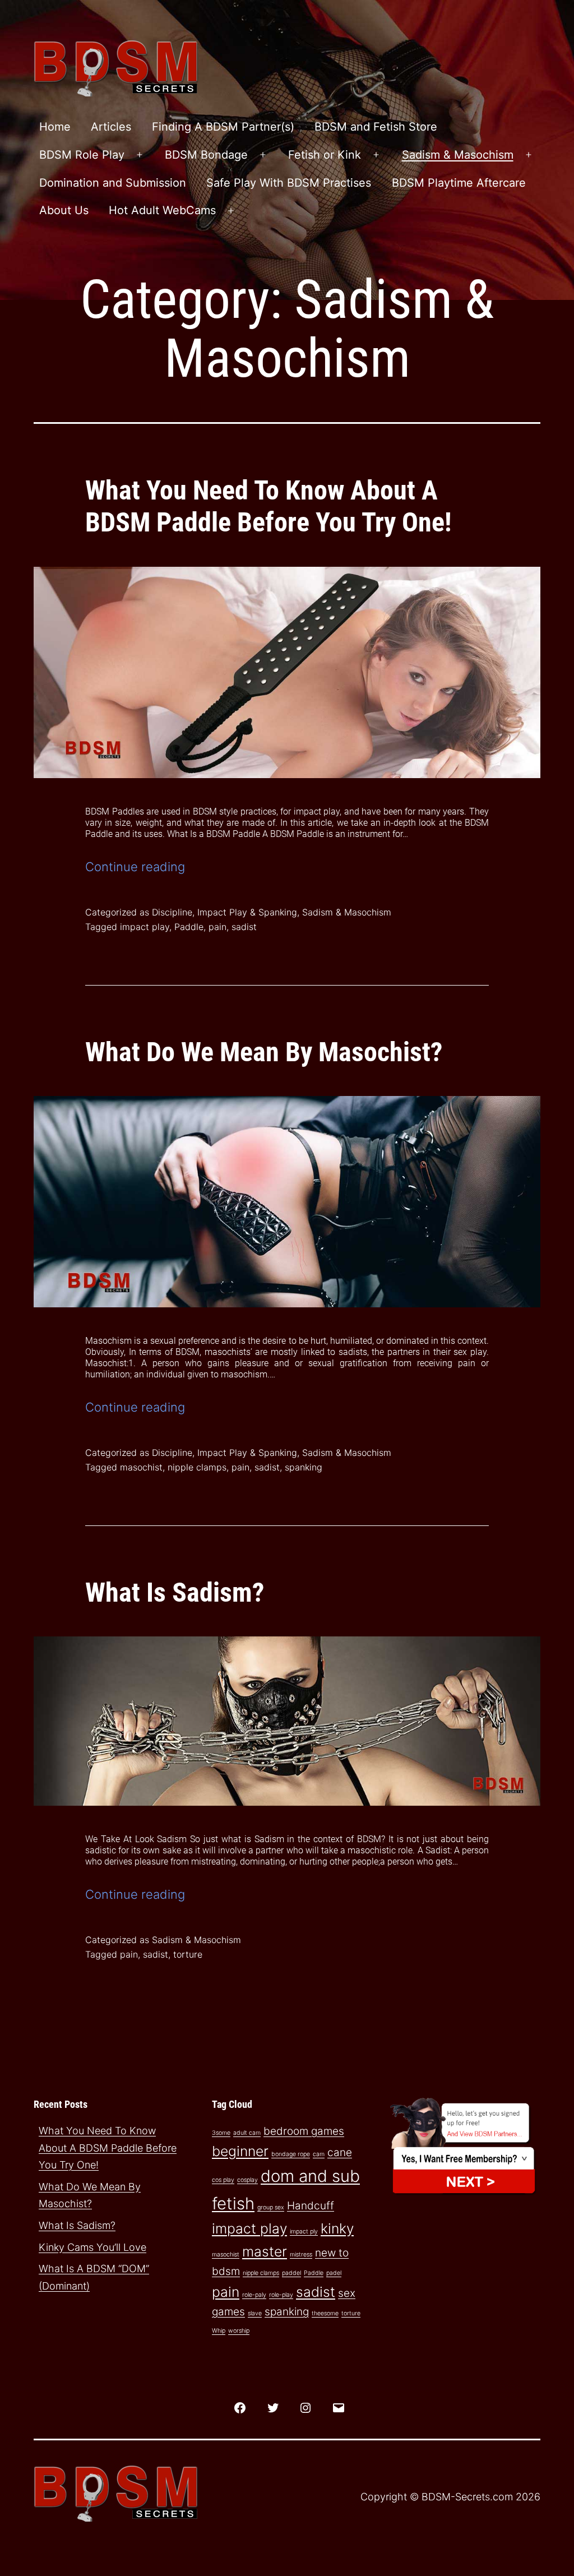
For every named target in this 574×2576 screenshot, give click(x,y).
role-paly (254, 2295)
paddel (291, 2273)
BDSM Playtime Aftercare (459, 183)
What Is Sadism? (175, 1592)
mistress (301, 2254)
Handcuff (311, 2206)
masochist (141, 1467)
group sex (271, 2207)
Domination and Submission (113, 183)
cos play (223, 2180)
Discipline (172, 912)
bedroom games (304, 2131)
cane (340, 2152)
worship (239, 2331)
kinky (337, 2228)
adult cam (247, 2133)
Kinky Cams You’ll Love (92, 2247)
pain (217, 927)
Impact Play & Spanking (247, 912)
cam (319, 2154)
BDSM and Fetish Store (376, 127)
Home (55, 127)
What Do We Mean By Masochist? (264, 1052)
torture (188, 1954)
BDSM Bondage (206, 155)
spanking (304, 1467)
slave (255, 2313)
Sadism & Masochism (458, 155)
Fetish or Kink (325, 155)
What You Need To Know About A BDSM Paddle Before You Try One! (269, 507)
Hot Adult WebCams (162, 210)
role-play (281, 2295)
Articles (111, 127)
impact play (145, 927)
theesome (325, 2313)
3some (221, 2133)
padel (334, 2273)
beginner (240, 2151)
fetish (233, 2203)
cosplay (247, 2180)
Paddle (189, 927)
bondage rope (291, 2154)
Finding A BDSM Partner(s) (223, 127)
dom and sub (310, 2176)
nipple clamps (197, 1467)
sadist (244, 927)
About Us (64, 210)
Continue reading (135, 867)
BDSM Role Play (82, 155)
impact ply (304, 2232)
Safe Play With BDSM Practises (289, 183)
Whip (219, 2331)
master (265, 2251)
